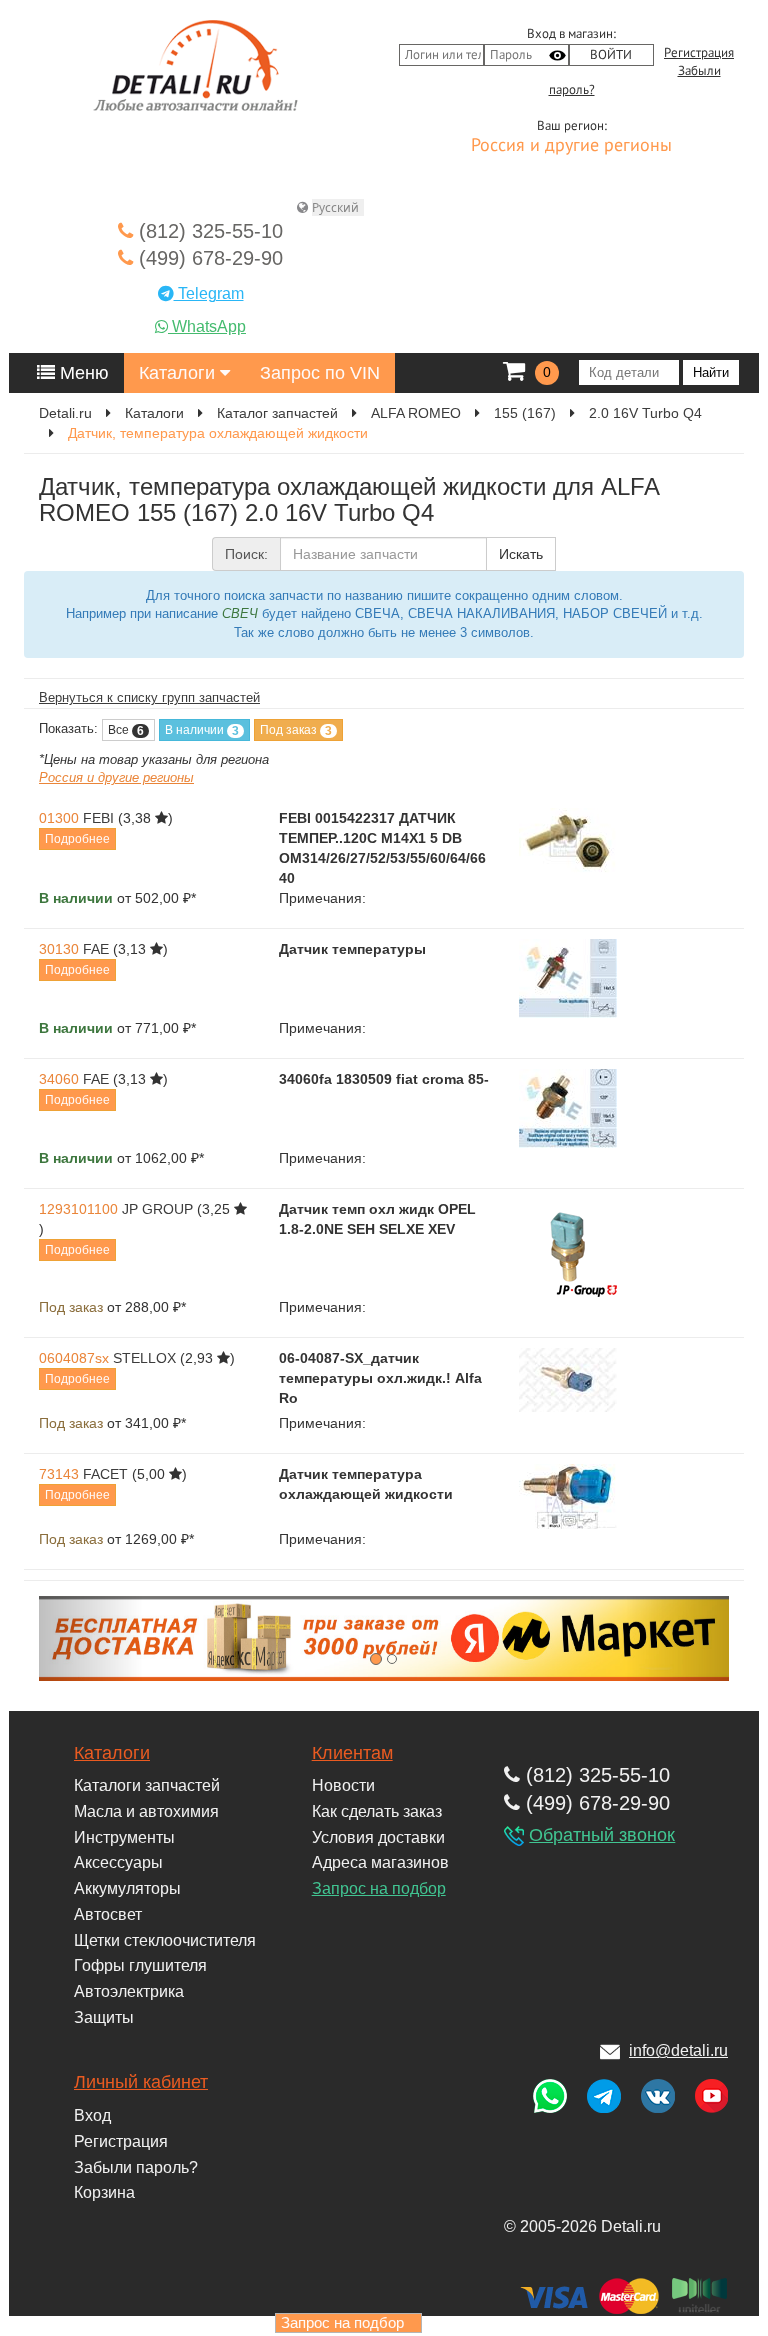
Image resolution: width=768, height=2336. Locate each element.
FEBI (98, 818)
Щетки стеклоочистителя (165, 1940)
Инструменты (124, 1837)
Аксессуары (118, 1862)
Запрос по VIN (320, 373)
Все (126, 730)
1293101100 (78, 1209)
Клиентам (352, 1753)
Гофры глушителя (140, 1965)
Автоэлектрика (129, 1991)
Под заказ (296, 730)
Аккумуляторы (127, 1888)
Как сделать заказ (377, 1811)
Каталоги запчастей (147, 1785)
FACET (105, 1474)
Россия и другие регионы (571, 146)
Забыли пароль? (136, 2167)
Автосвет (108, 1914)
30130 (59, 949)
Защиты (104, 2017)
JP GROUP (157, 1209)
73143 (59, 1474)
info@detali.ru (678, 2050)
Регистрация (699, 53)
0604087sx (74, 1358)
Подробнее (77, 839)
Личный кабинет (141, 2082)
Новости (343, 1785)
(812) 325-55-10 (208, 231)
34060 (59, 1079)
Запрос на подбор (379, 1888)
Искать (521, 554)
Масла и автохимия (146, 1811)
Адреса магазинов (380, 1862)
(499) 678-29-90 (208, 258)
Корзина (104, 2192)
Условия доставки (378, 1837)
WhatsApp (207, 326)
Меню (82, 373)
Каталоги (179, 373)
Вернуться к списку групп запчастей (149, 697)
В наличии (202, 730)
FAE (96, 949)
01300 (59, 818)
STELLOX (144, 1358)
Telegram (209, 293)
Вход (92, 2115)
